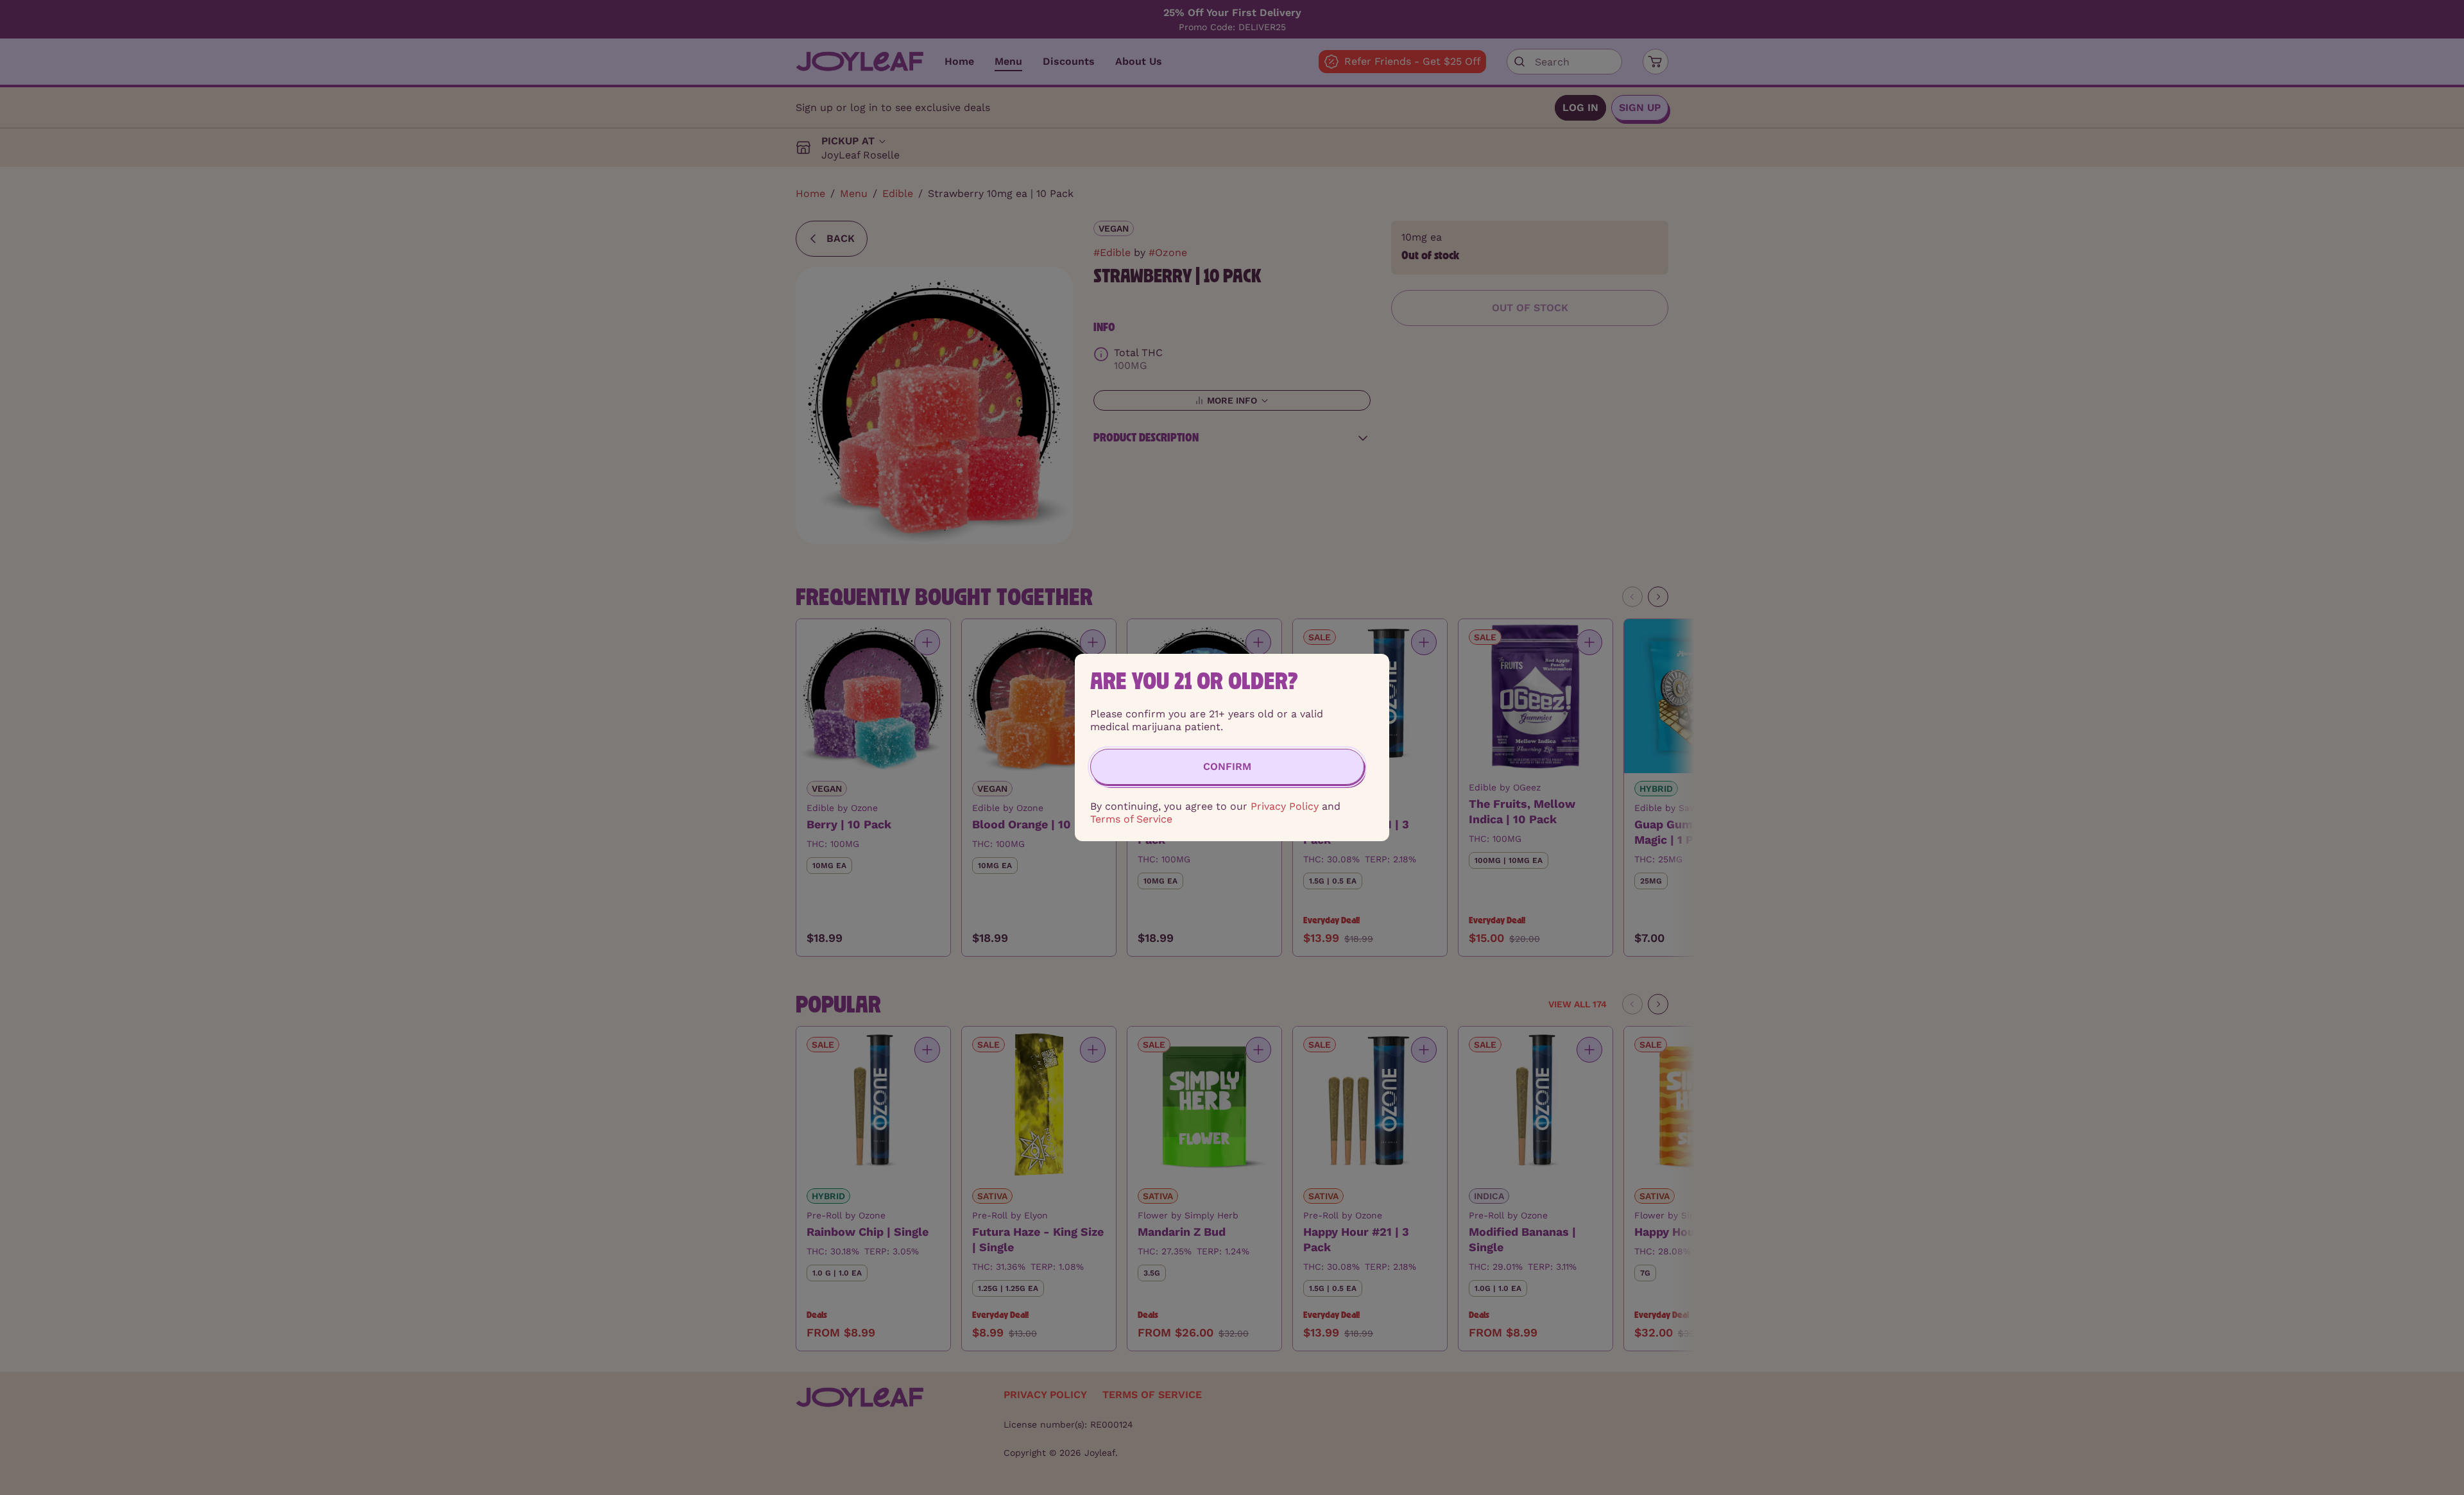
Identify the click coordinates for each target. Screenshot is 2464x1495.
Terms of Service (1131, 819)
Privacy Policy (1285, 806)
